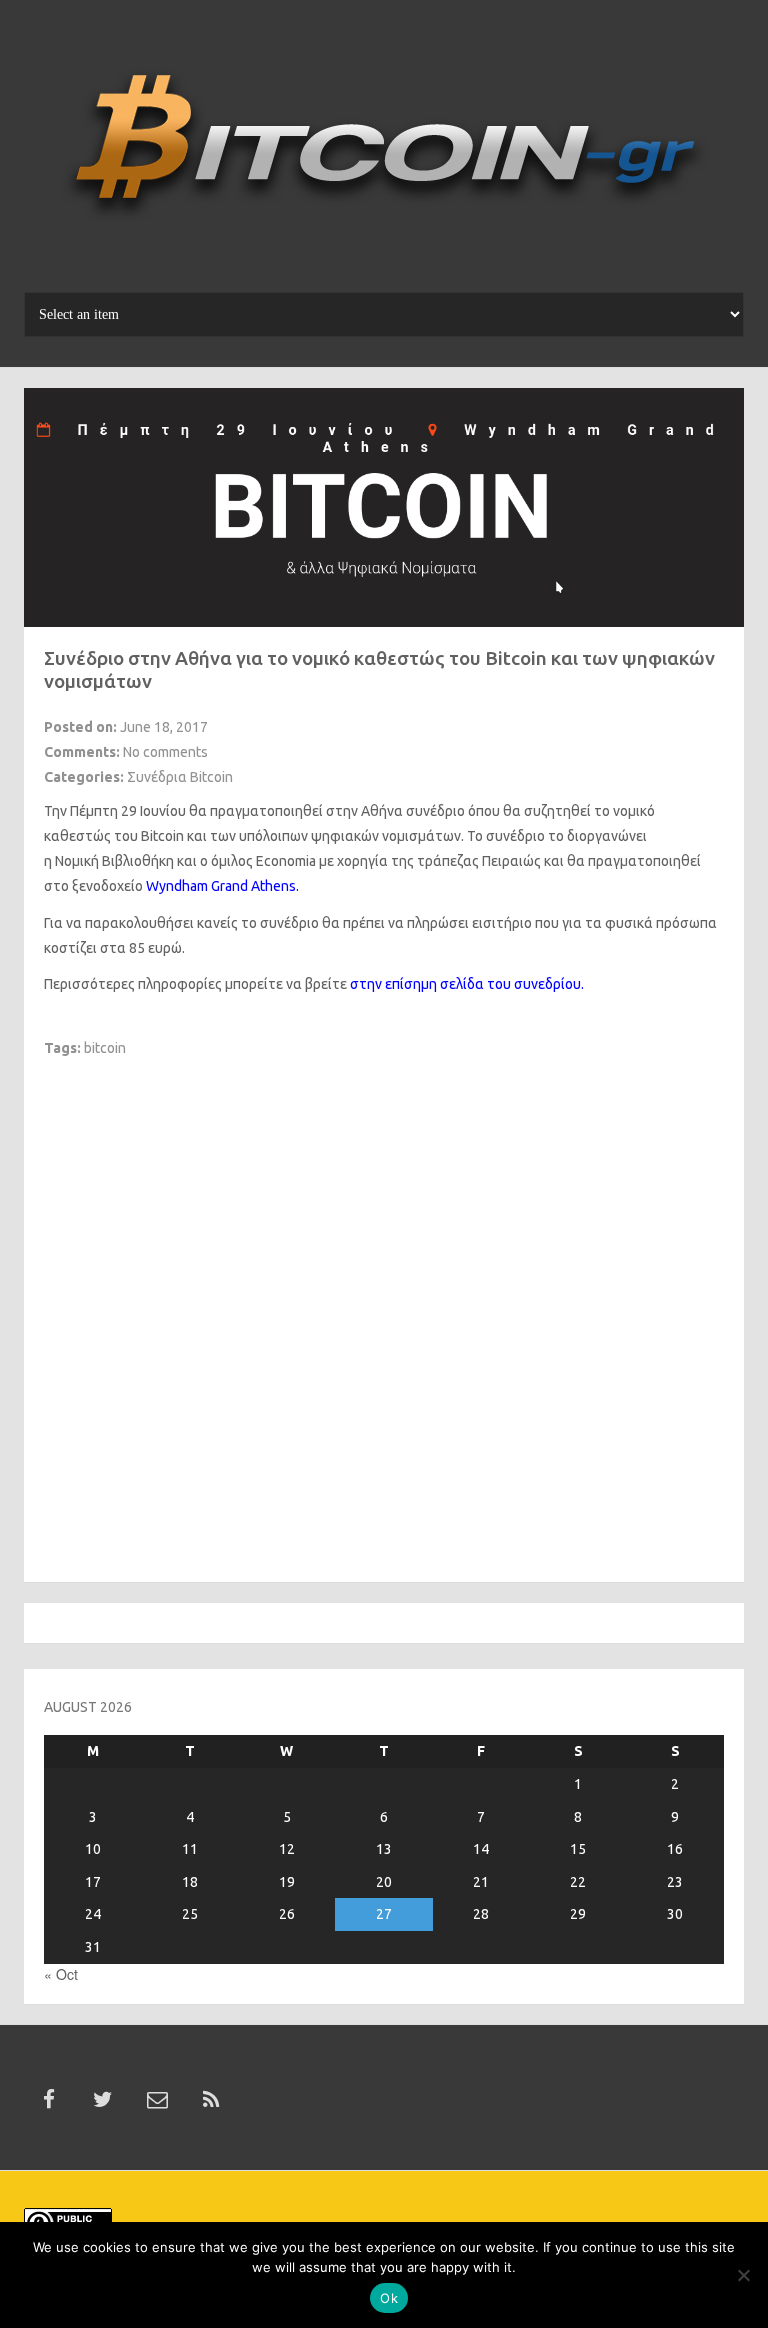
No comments (165, 752)
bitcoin (105, 1048)
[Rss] (211, 2100)
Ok (389, 2298)
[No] (743, 2275)
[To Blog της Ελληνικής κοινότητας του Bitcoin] (384, 153)
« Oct (61, 1974)
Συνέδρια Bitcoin (180, 777)
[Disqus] (384, 1308)
